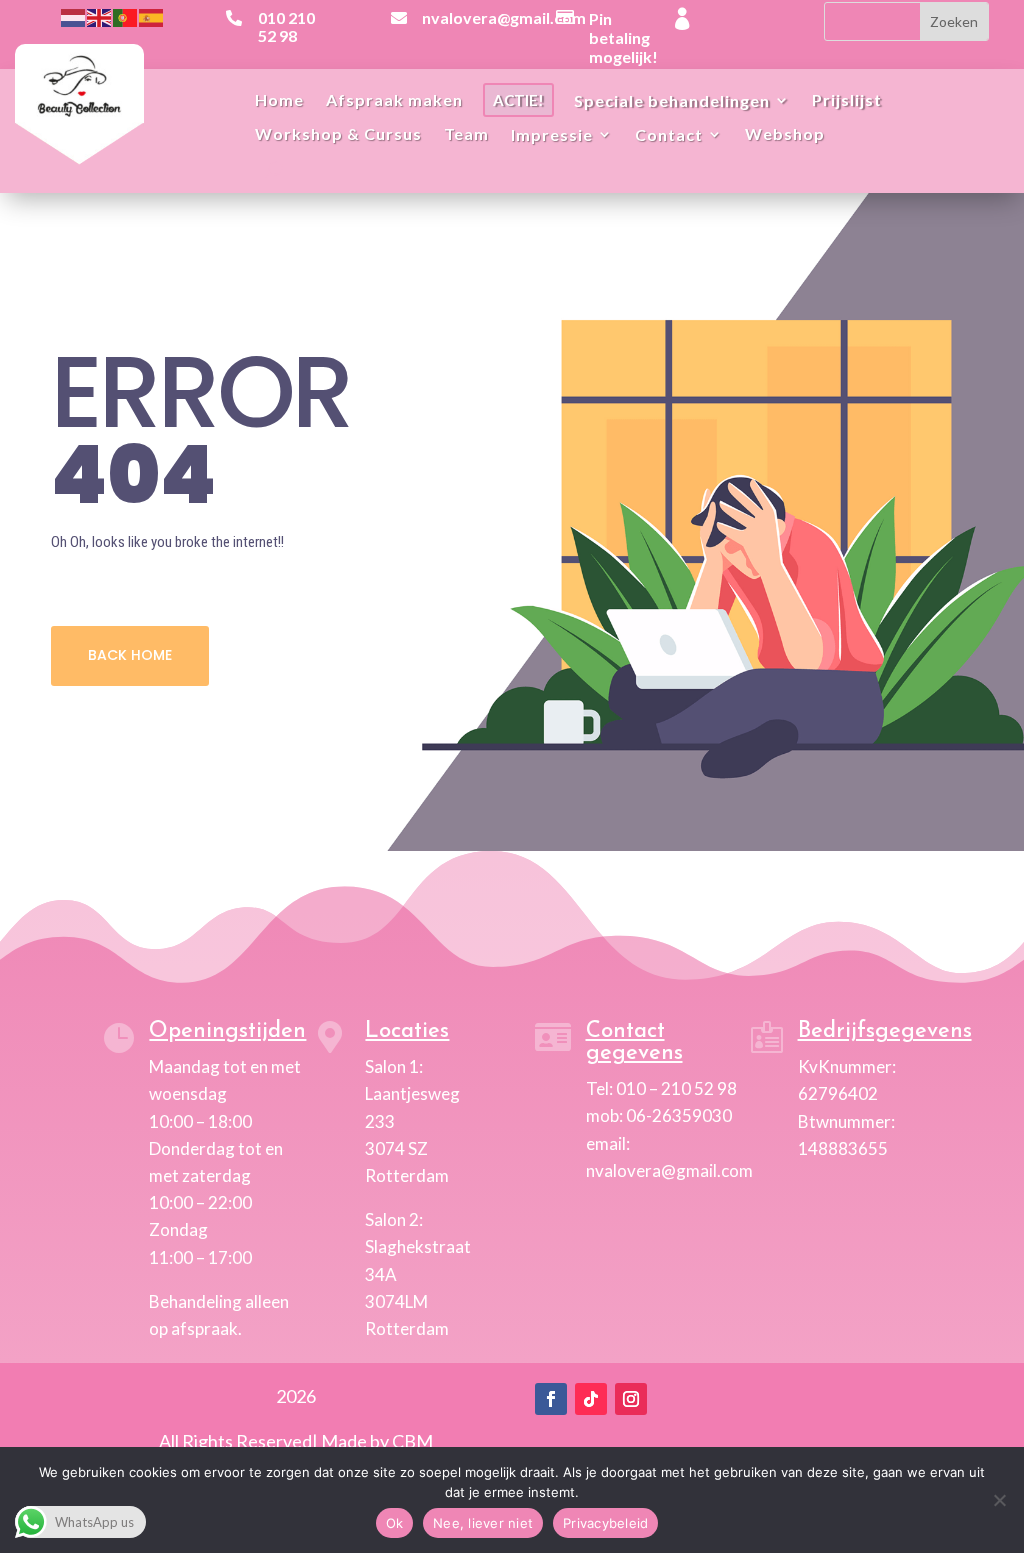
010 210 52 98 (286, 26)
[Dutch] (74, 15)
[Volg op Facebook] (551, 1399)
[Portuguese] (126, 15)
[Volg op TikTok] (591, 1399)
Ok (395, 1523)
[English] (100, 15)
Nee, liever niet (483, 1523)
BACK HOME (130, 655)
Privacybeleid (605, 1523)
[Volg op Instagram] (631, 1399)
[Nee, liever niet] (999, 1500)
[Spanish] (152, 15)
